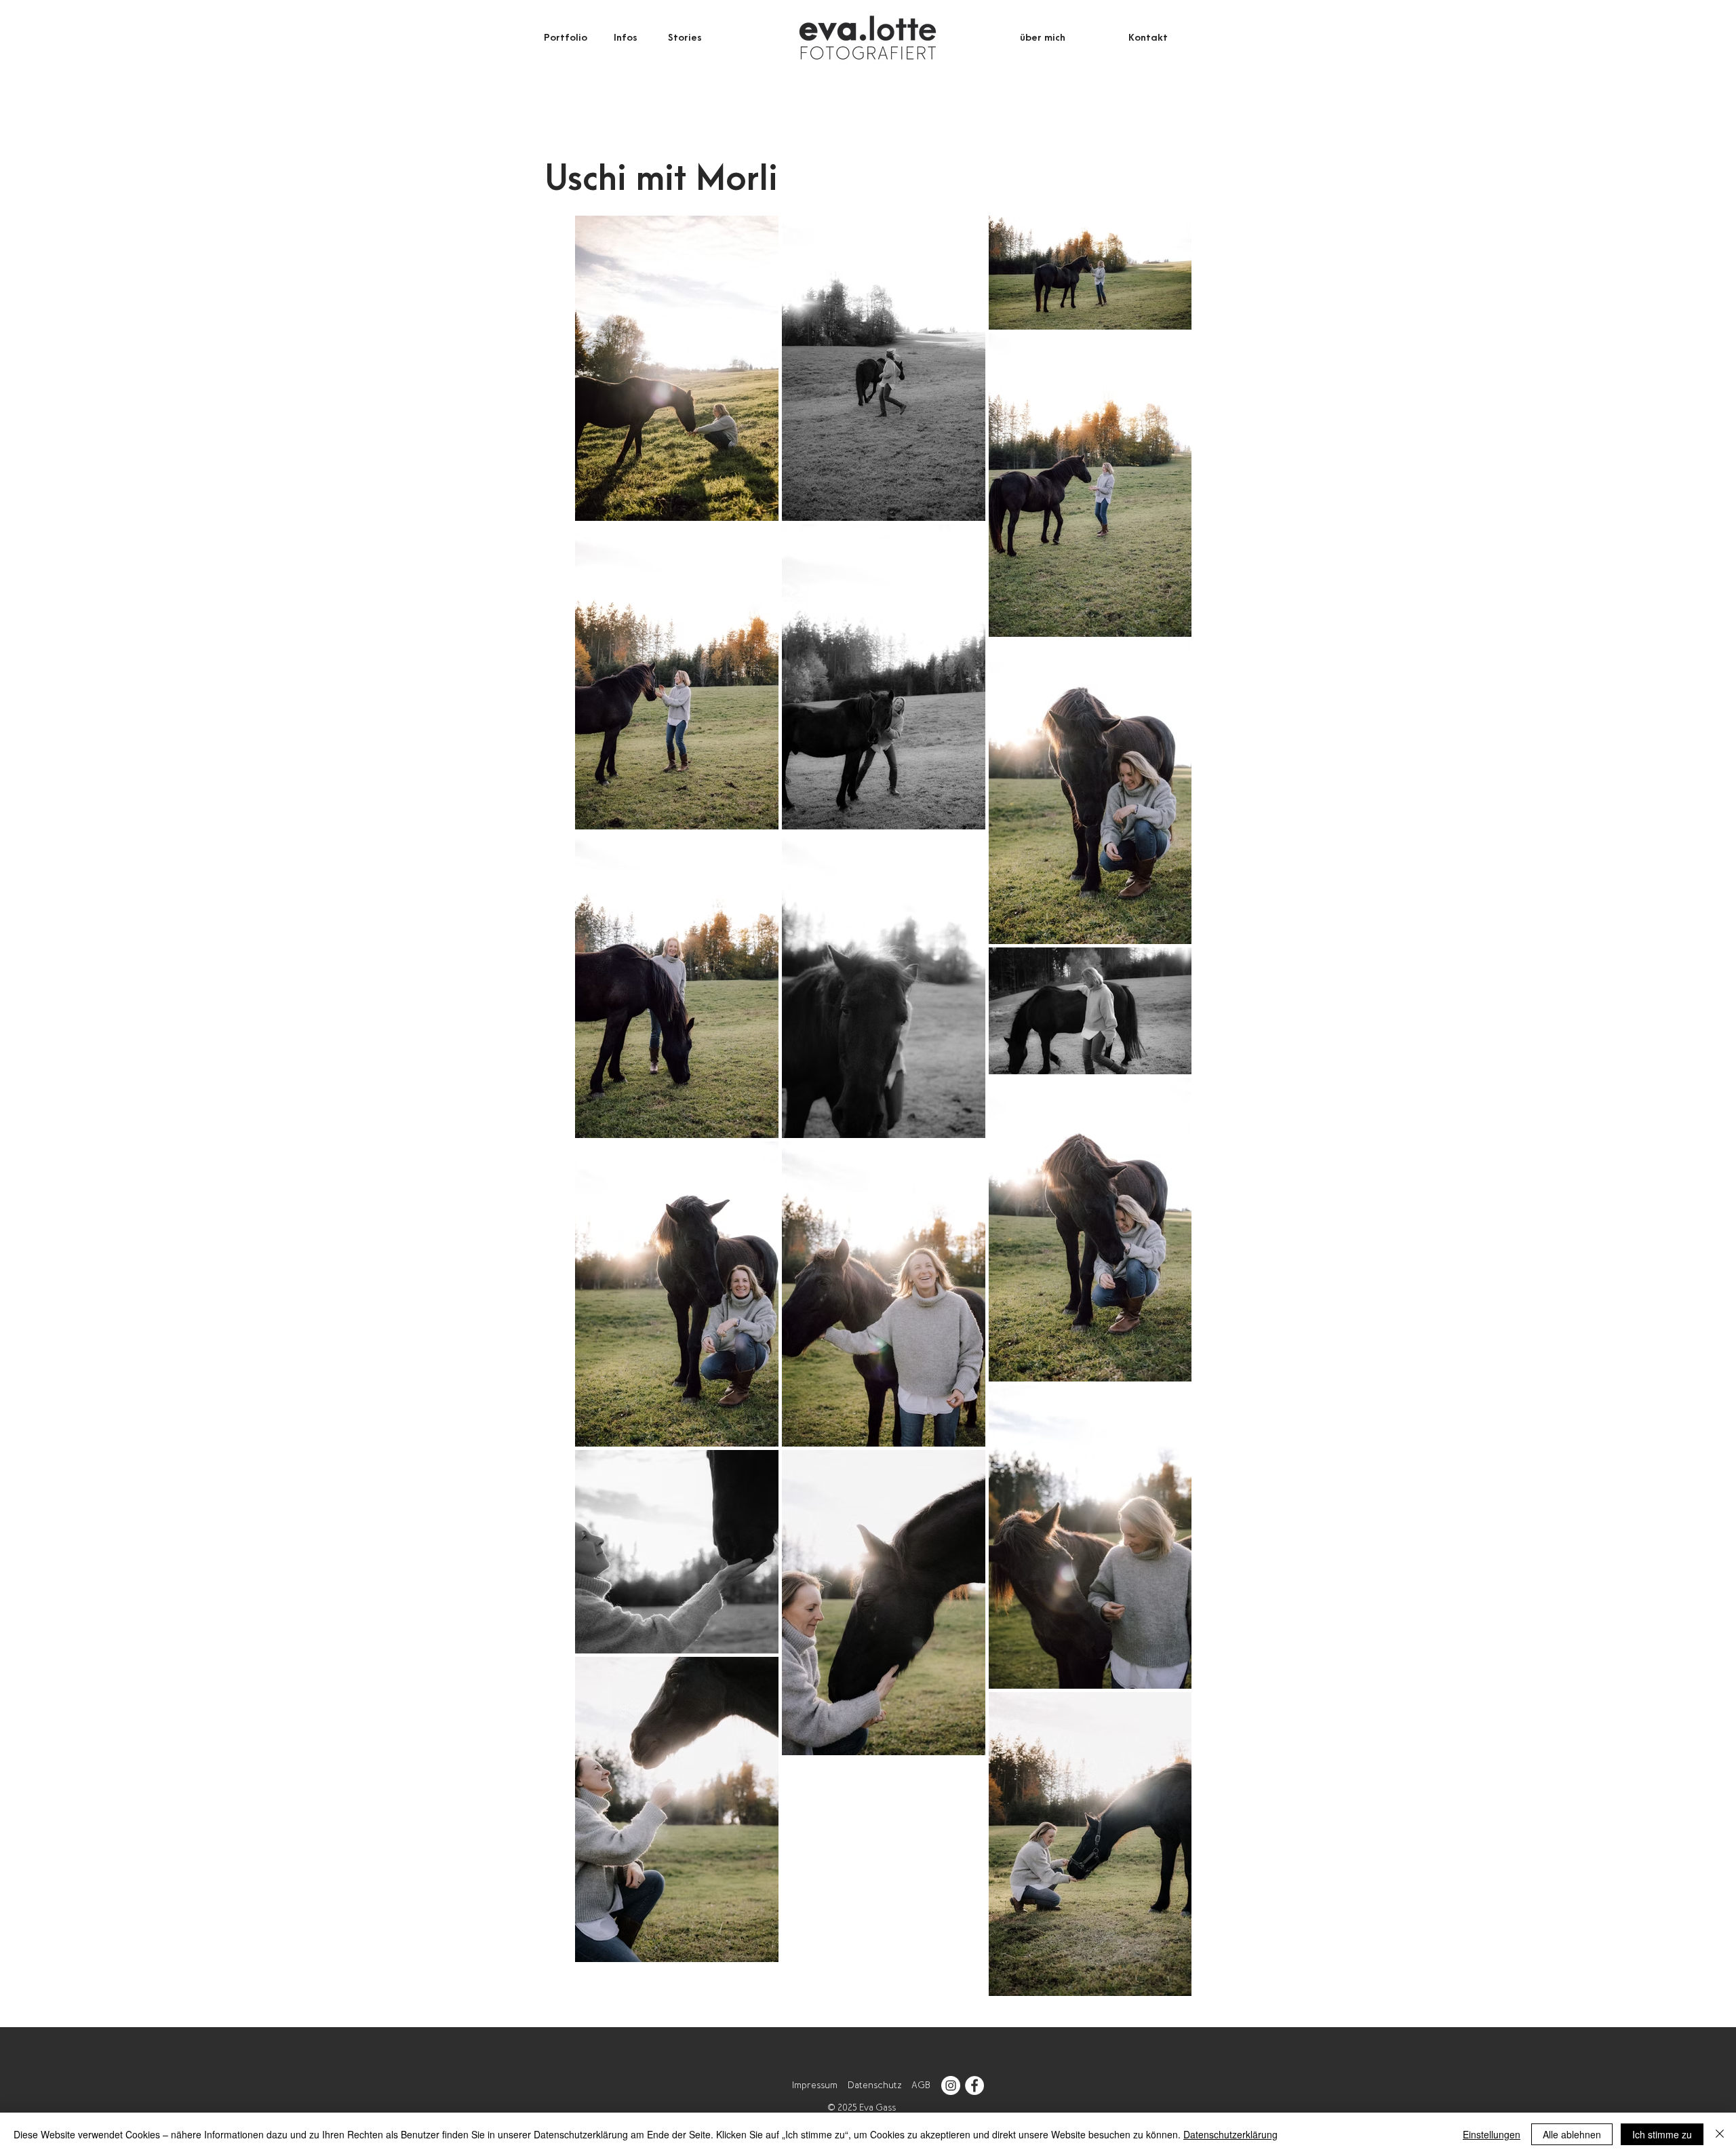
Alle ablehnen (1572, 2134)
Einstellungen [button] (1492, 2134)
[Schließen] (1720, 2134)
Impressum (815, 2085)
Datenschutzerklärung (1230, 2134)
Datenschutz (874, 2085)
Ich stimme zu (1662, 2134)
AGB (921, 2085)
